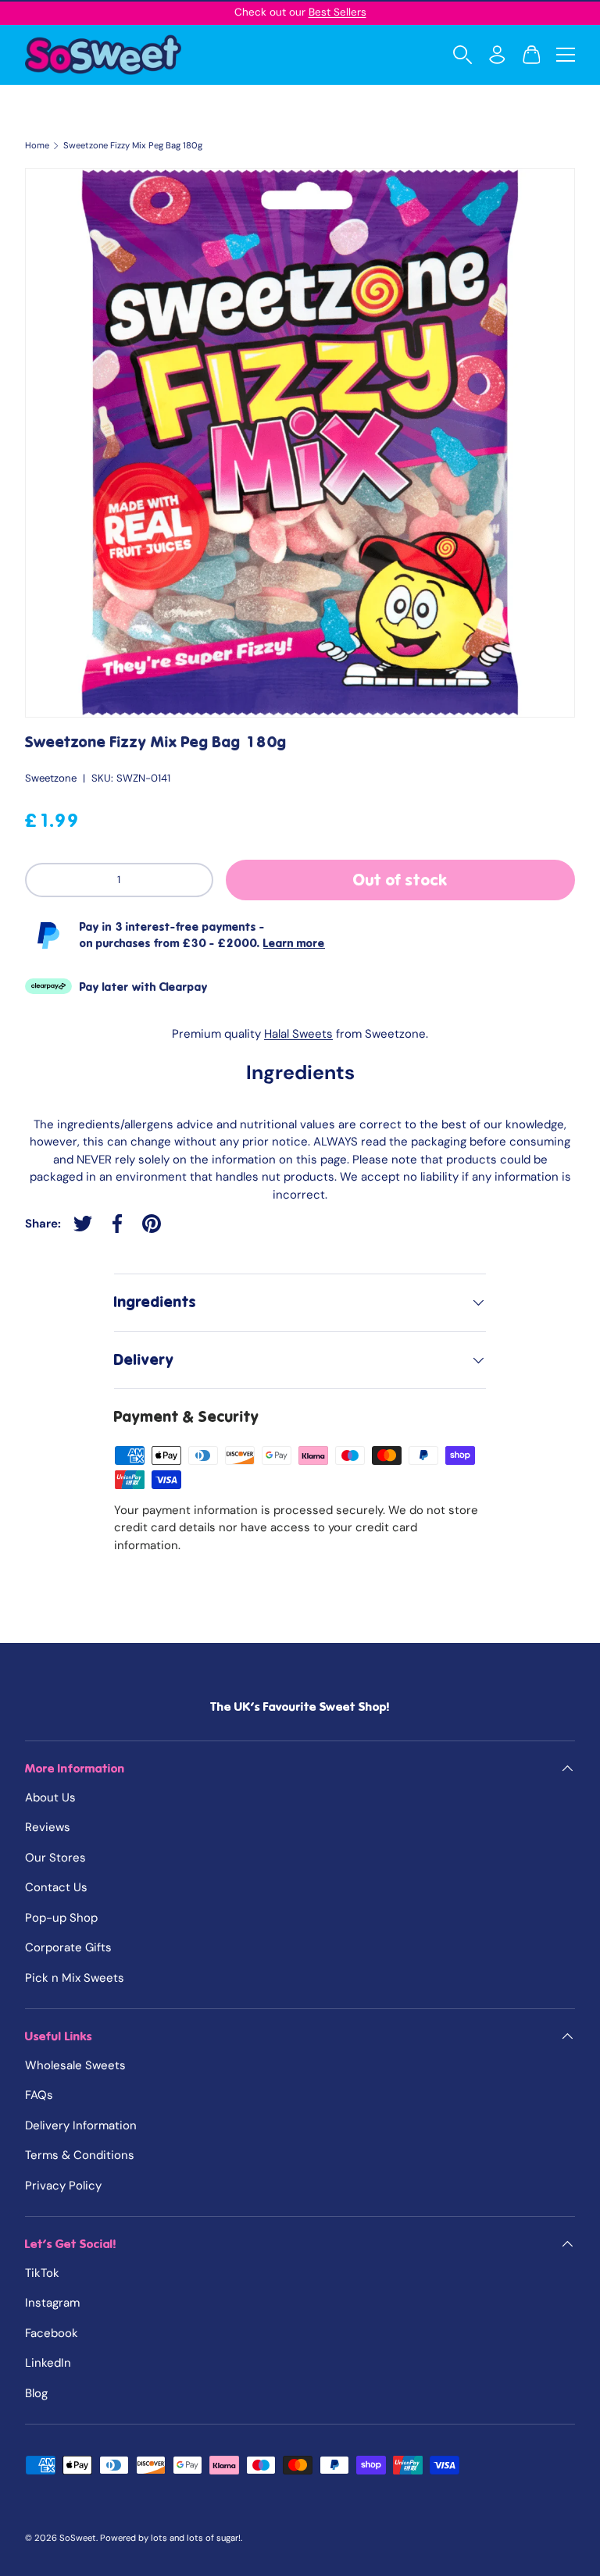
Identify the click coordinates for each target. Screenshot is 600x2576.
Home (37, 146)
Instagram (52, 2303)
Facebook (52, 2333)
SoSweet (78, 2538)
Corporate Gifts (68, 1947)
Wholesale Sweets (75, 2065)
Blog (36, 2393)
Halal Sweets (298, 1034)
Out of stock (400, 880)
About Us (50, 1797)
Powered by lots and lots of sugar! (170, 2538)
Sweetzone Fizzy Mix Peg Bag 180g (133, 146)
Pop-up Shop (61, 1918)
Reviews (48, 1827)
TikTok (42, 2273)
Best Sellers (337, 12)
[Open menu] (566, 55)
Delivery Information (81, 2125)
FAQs (39, 2095)
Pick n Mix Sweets (75, 1978)
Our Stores (55, 1858)
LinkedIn (48, 2363)
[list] (300, 443)
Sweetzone (51, 778)
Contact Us (56, 1887)
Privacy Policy (63, 2186)
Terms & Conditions (80, 2155)
